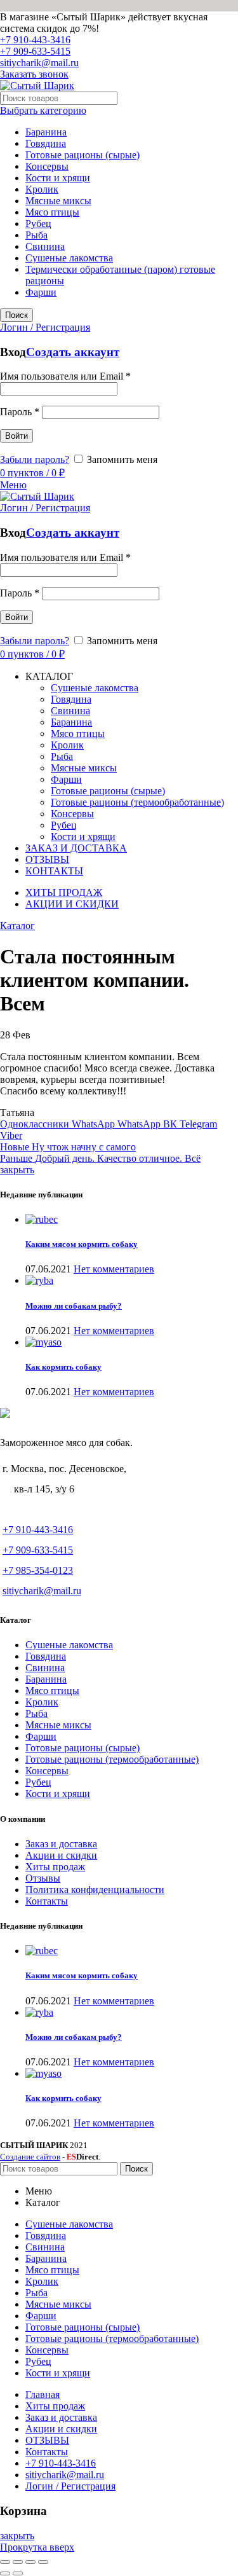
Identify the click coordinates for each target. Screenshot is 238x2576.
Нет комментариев (114, 1269)
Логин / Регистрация (70, 2486)
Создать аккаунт (73, 352)
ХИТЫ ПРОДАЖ (64, 892)
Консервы (47, 166)
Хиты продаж (55, 1867)
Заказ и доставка (61, 1844)
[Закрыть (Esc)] (5, 2562)
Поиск (17, 315)
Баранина (46, 132)
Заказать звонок (34, 74)
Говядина (46, 143)
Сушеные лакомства (69, 258)
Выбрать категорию (43, 110)
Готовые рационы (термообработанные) (112, 1759)
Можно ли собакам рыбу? (74, 1306)
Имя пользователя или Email (65, 376)
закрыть (17, 1170)
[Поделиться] (18, 2562)
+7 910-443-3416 (35, 40)
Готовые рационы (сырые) (83, 155)
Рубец (38, 224)
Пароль (20, 412)
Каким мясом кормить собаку (82, 1244)
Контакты (47, 1901)
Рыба (36, 235)
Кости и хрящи (58, 178)
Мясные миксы (58, 201)
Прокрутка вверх (37, 2547)
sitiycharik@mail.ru (39, 63)
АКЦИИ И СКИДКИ (72, 904)
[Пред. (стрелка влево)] (5, 2573)
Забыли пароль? (35, 459)
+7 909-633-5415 (35, 51)
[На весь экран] (30, 2562)
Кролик (42, 189)
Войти (17, 436)
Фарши (41, 292)
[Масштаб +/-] (43, 2562)
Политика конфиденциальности (95, 1890)
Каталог (17, 926)
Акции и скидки (61, 1855)
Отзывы (43, 1878)
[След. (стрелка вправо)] (18, 2573)
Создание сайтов (30, 2157)
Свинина (45, 246)
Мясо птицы (52, 212)
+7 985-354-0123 (38, 1570)
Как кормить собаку (63, 1367)
